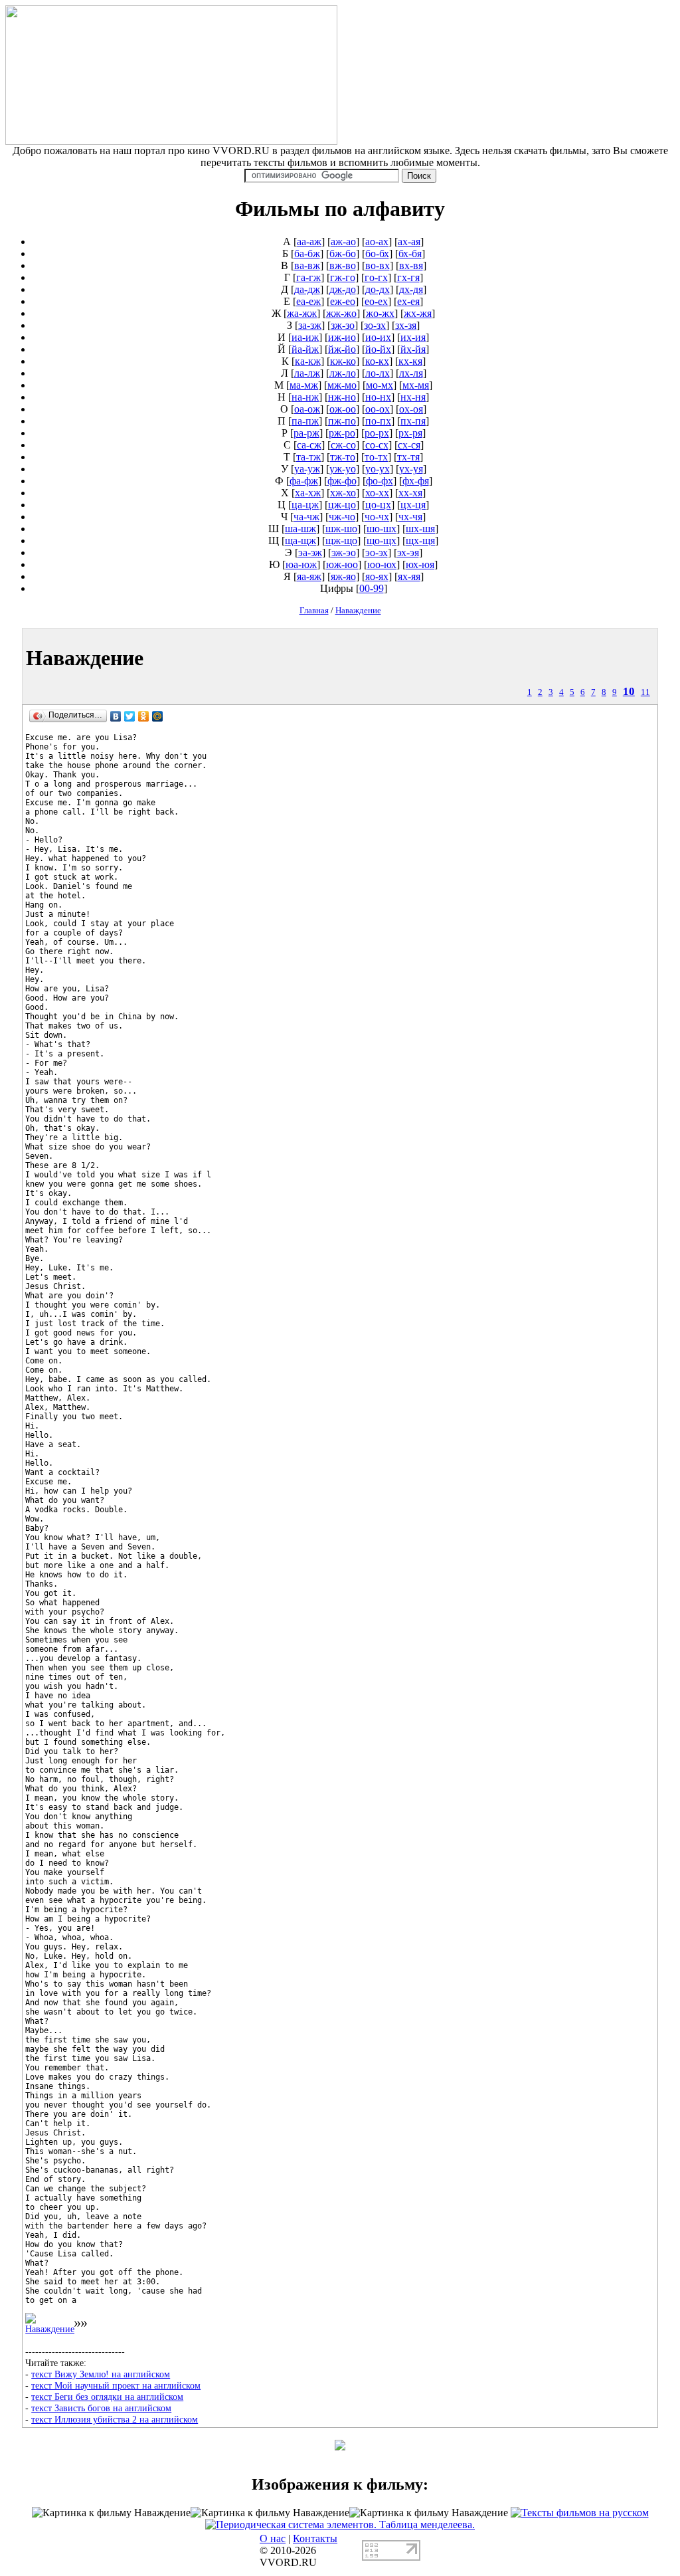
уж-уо (343, 469)
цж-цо (342, 505)
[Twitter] (130, 716)
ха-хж (308, 493)
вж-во (343, 265)
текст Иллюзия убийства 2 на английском (115, 2419)
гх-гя (408, 277)
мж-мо (342, 385)
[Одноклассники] (144, 716)
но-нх (378, 397)
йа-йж (305, 349)
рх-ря (410, 433)
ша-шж (300, 529)
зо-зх (375, 325)
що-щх (382, 541)
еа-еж (308, 301)
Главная (314, 610)
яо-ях (377, 576)
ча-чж (306, 517)
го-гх (376, 277)
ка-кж (308, 361)
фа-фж (304, 481)
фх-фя (416, 481)
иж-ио (342, 337)
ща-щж (300, 541)
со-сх (377, 445)
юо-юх (382, 564)
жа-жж (302, 313)
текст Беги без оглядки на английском (107, 2397)
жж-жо (341, 313)
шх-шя (420, 529)
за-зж (310, 325)
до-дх (378, 289)
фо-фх (380, 481)
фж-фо (342, 481)
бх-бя (410, 253)
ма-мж (304, 385)
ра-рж (306, 433)
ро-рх (377, 433)
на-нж (305, 397)
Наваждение (358, 610)
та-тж (308, 457)
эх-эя (408, 552)
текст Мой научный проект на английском (116, 2385)
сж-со (343, 445)
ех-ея (408, 301)
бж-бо (343, 253)
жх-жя (418, 313)
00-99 (372, 588)
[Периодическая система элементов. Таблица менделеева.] (340, 2525)
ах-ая (409, 242)
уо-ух (378, 469)
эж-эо (344, 552)
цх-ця (413, 505)
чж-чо (342, 517)
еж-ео (343, 301)
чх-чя (410, 517)
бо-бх (377, 253)
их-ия (413, 337)
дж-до (343, 289)
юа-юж (301, 564)
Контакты (315, 2538)
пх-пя (413, 421)
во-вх (378, 265)
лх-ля (411, 373)
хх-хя (410, 493)
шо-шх (382, 529)
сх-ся (409, 445)
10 (629, 691)
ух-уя (411, 469)
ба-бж (307, 253)
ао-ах (377, 242)
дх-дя (411, 289)
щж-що (341, 541)
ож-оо (343, 409)
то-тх (376, 457)
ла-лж (307, 373)
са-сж (309, 445)
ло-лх (378, 373)
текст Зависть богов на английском (101, 2408)
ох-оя (411, 409)
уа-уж (307, 469)
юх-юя (420, 564)
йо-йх (378, 349)
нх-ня (413, 397)
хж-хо (343, 493)
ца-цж (305, 505)
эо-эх (377, 552)
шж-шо (341, 529)
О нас (273, 2538)
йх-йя (413, 349)
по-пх (378, 421)
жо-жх (380, 313)
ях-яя (409, 576)
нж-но (342, 397)
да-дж (307, 289)
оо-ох (378, 409)
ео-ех (376, 301)
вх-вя (411, 265)
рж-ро (342, 433)
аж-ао (343, 242)
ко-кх (377, 361)
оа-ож (307, 409)
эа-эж (310, 552)
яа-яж (309, 576)
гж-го (343, 277)
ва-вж (307, 265)
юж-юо (342, 564)
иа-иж (305, 337)
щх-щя (420, 541)
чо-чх (377, 517)
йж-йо (342, 349)
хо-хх (377, 493)
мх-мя (416, 385)
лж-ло (343, 373)
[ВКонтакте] (116, 716)
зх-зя (406, 325)
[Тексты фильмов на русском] (580, 2513)
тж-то (343, 457)
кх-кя (410, 361)
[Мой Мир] (158, 716)
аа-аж (309, 242)
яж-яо (343, 576)
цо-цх (378, 505)
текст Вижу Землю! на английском (101, 2374)
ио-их (378, 337)
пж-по (342, 421)
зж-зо (343, 325)
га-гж (308, 277)
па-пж (305, 421)
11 (645, 692)
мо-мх (380, 385)
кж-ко (343, 361)
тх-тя (408, 457)
